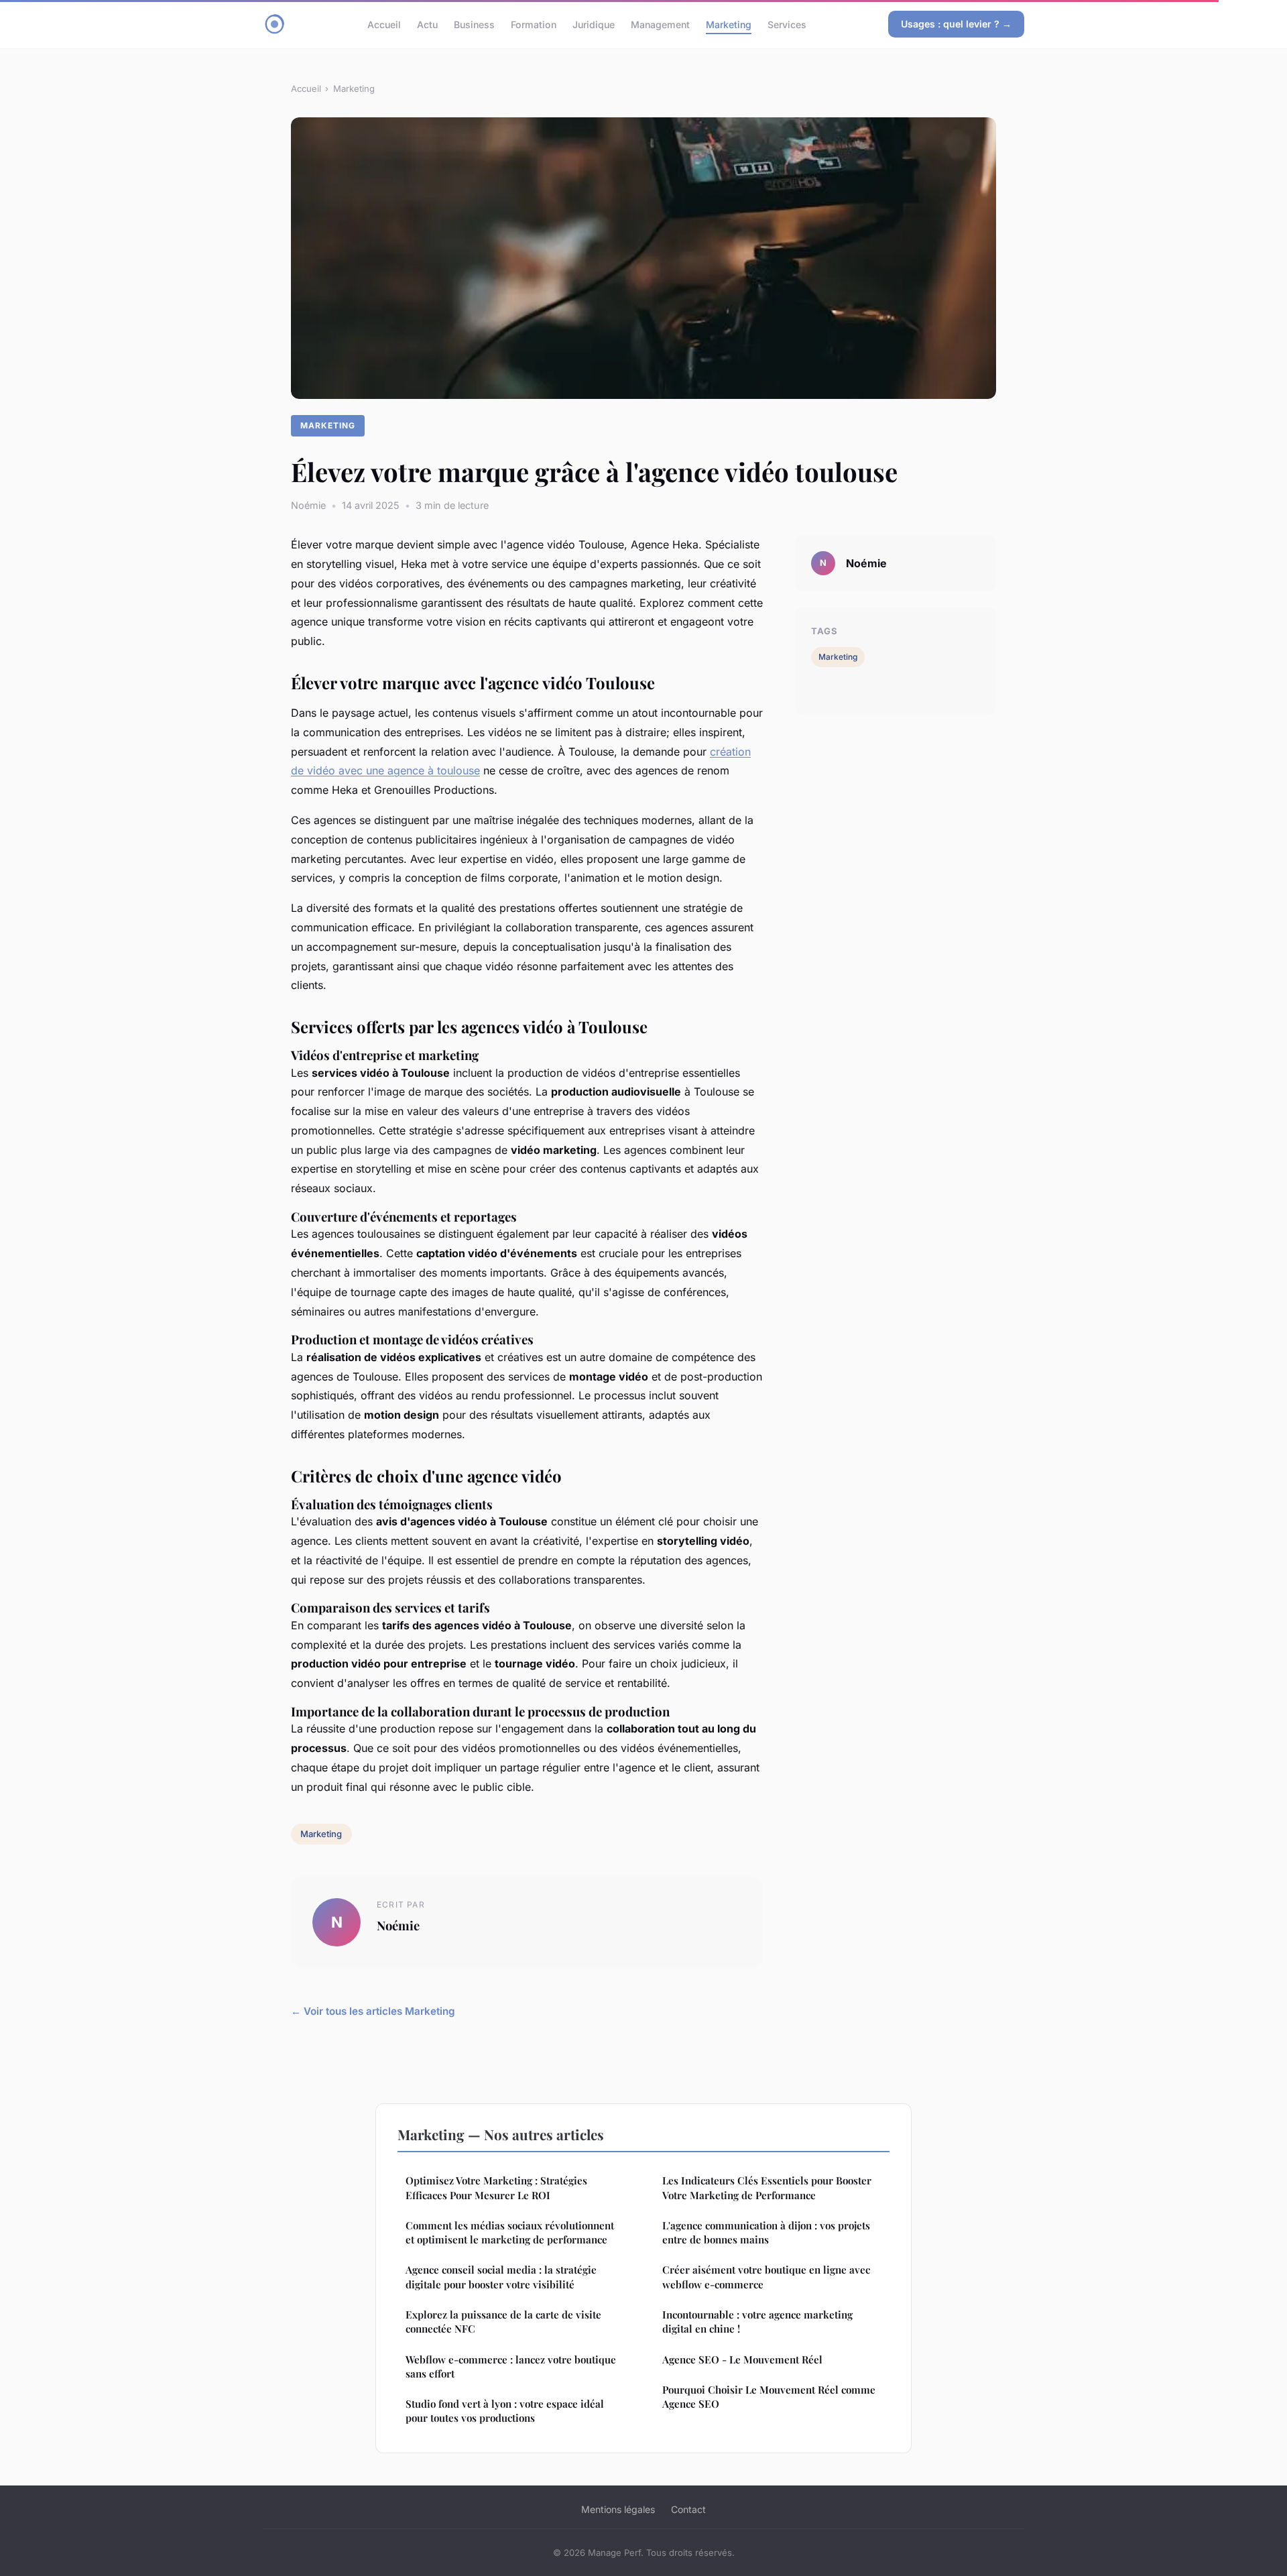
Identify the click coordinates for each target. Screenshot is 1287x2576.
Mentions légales (618, 2509)
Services (787, 24)
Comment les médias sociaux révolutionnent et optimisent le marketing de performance (510, 2232)
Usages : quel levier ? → (956, 24)
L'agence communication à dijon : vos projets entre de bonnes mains (766, 2232)
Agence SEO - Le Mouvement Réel (742, 2359)
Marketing (729, 24)
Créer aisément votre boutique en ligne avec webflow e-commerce (766, 2277)
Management (660, 24)
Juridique (594, 24)
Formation (534, 24)
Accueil (384, 24)
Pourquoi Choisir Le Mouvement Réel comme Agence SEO (769, 2397)
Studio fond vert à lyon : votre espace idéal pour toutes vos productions (505, 2411)
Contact (688, 2509)
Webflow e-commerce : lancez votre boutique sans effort (511, 2366)
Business (474, 24)
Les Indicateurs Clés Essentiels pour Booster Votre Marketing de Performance (767, 2187)
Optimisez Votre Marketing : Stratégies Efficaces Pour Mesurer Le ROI (496, 2187)
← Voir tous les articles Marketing (373, 2011)
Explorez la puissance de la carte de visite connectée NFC (503, 2322)
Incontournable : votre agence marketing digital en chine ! (757, 2322)
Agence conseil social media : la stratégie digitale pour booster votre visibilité (501, 2277)
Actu (427, 24)
